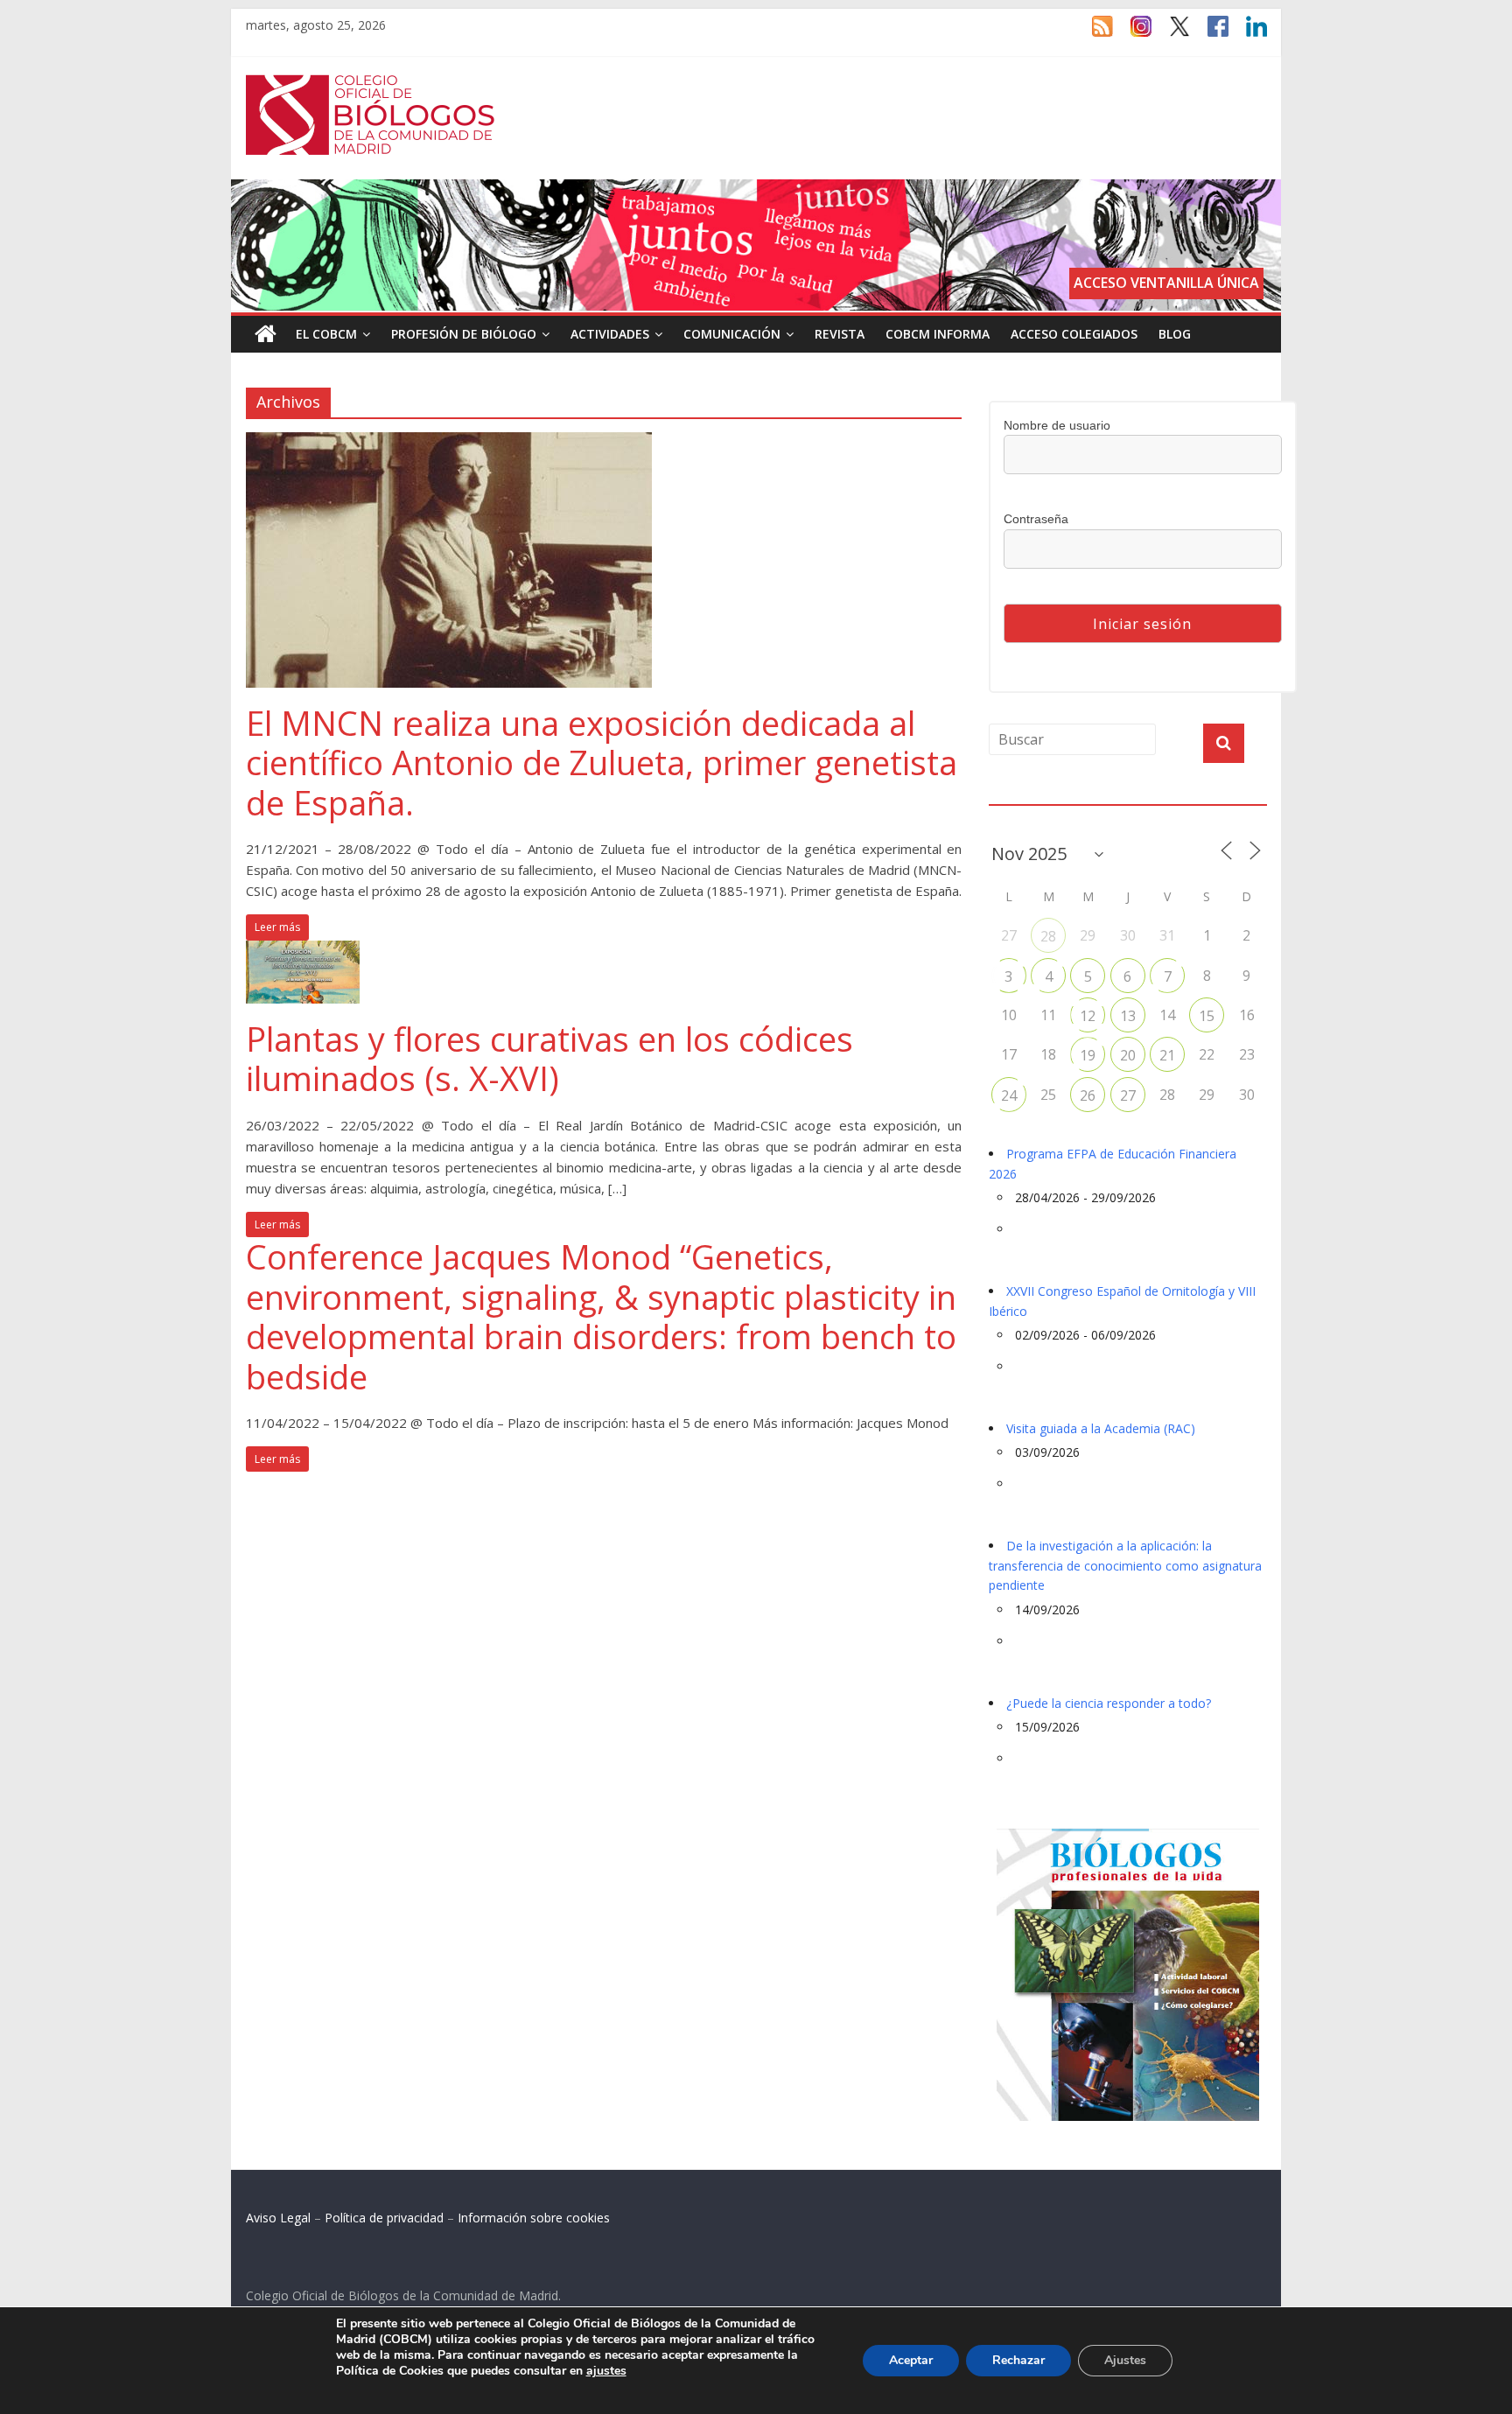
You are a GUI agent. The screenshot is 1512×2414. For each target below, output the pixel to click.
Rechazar (1018, 2360)
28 (1048, 936)
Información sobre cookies (534, 2218)
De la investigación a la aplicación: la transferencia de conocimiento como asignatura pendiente (1125, 1565)
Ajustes (1125, 2360)
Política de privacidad (384, 2218)
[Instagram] (1132, 34)
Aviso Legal (278, 2218)
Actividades (610, 334)
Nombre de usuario (1057, 425)
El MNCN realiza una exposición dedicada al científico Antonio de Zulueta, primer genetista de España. (602, 763)
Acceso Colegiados (1074, 334)
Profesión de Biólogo (464, 334)
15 (1207, 1016)
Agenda (1017, 794)
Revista (840, 334)
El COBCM (326, 334)
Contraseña (1036, 519)
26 (1088, 1095)
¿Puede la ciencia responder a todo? (1109, 1703)
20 (1128, 1055)
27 (1128, 1095)
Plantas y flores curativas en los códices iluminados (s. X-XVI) (549, 1059)
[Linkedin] (1248, 34)
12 (1088, 1016)
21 (1167, 1055)
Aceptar (911, 2360)
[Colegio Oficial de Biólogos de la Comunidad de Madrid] (371, 84)
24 (1009, 1095)
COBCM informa (938, 334)
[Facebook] (1209, 34)
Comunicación (732, 334)
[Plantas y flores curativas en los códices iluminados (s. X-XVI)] (303, 951)
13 (1128, 1016)
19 (1088, 1055)
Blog (1175, 334)
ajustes (606, 2371)
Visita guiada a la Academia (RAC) (1101, 1428)
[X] (1171, 34)
